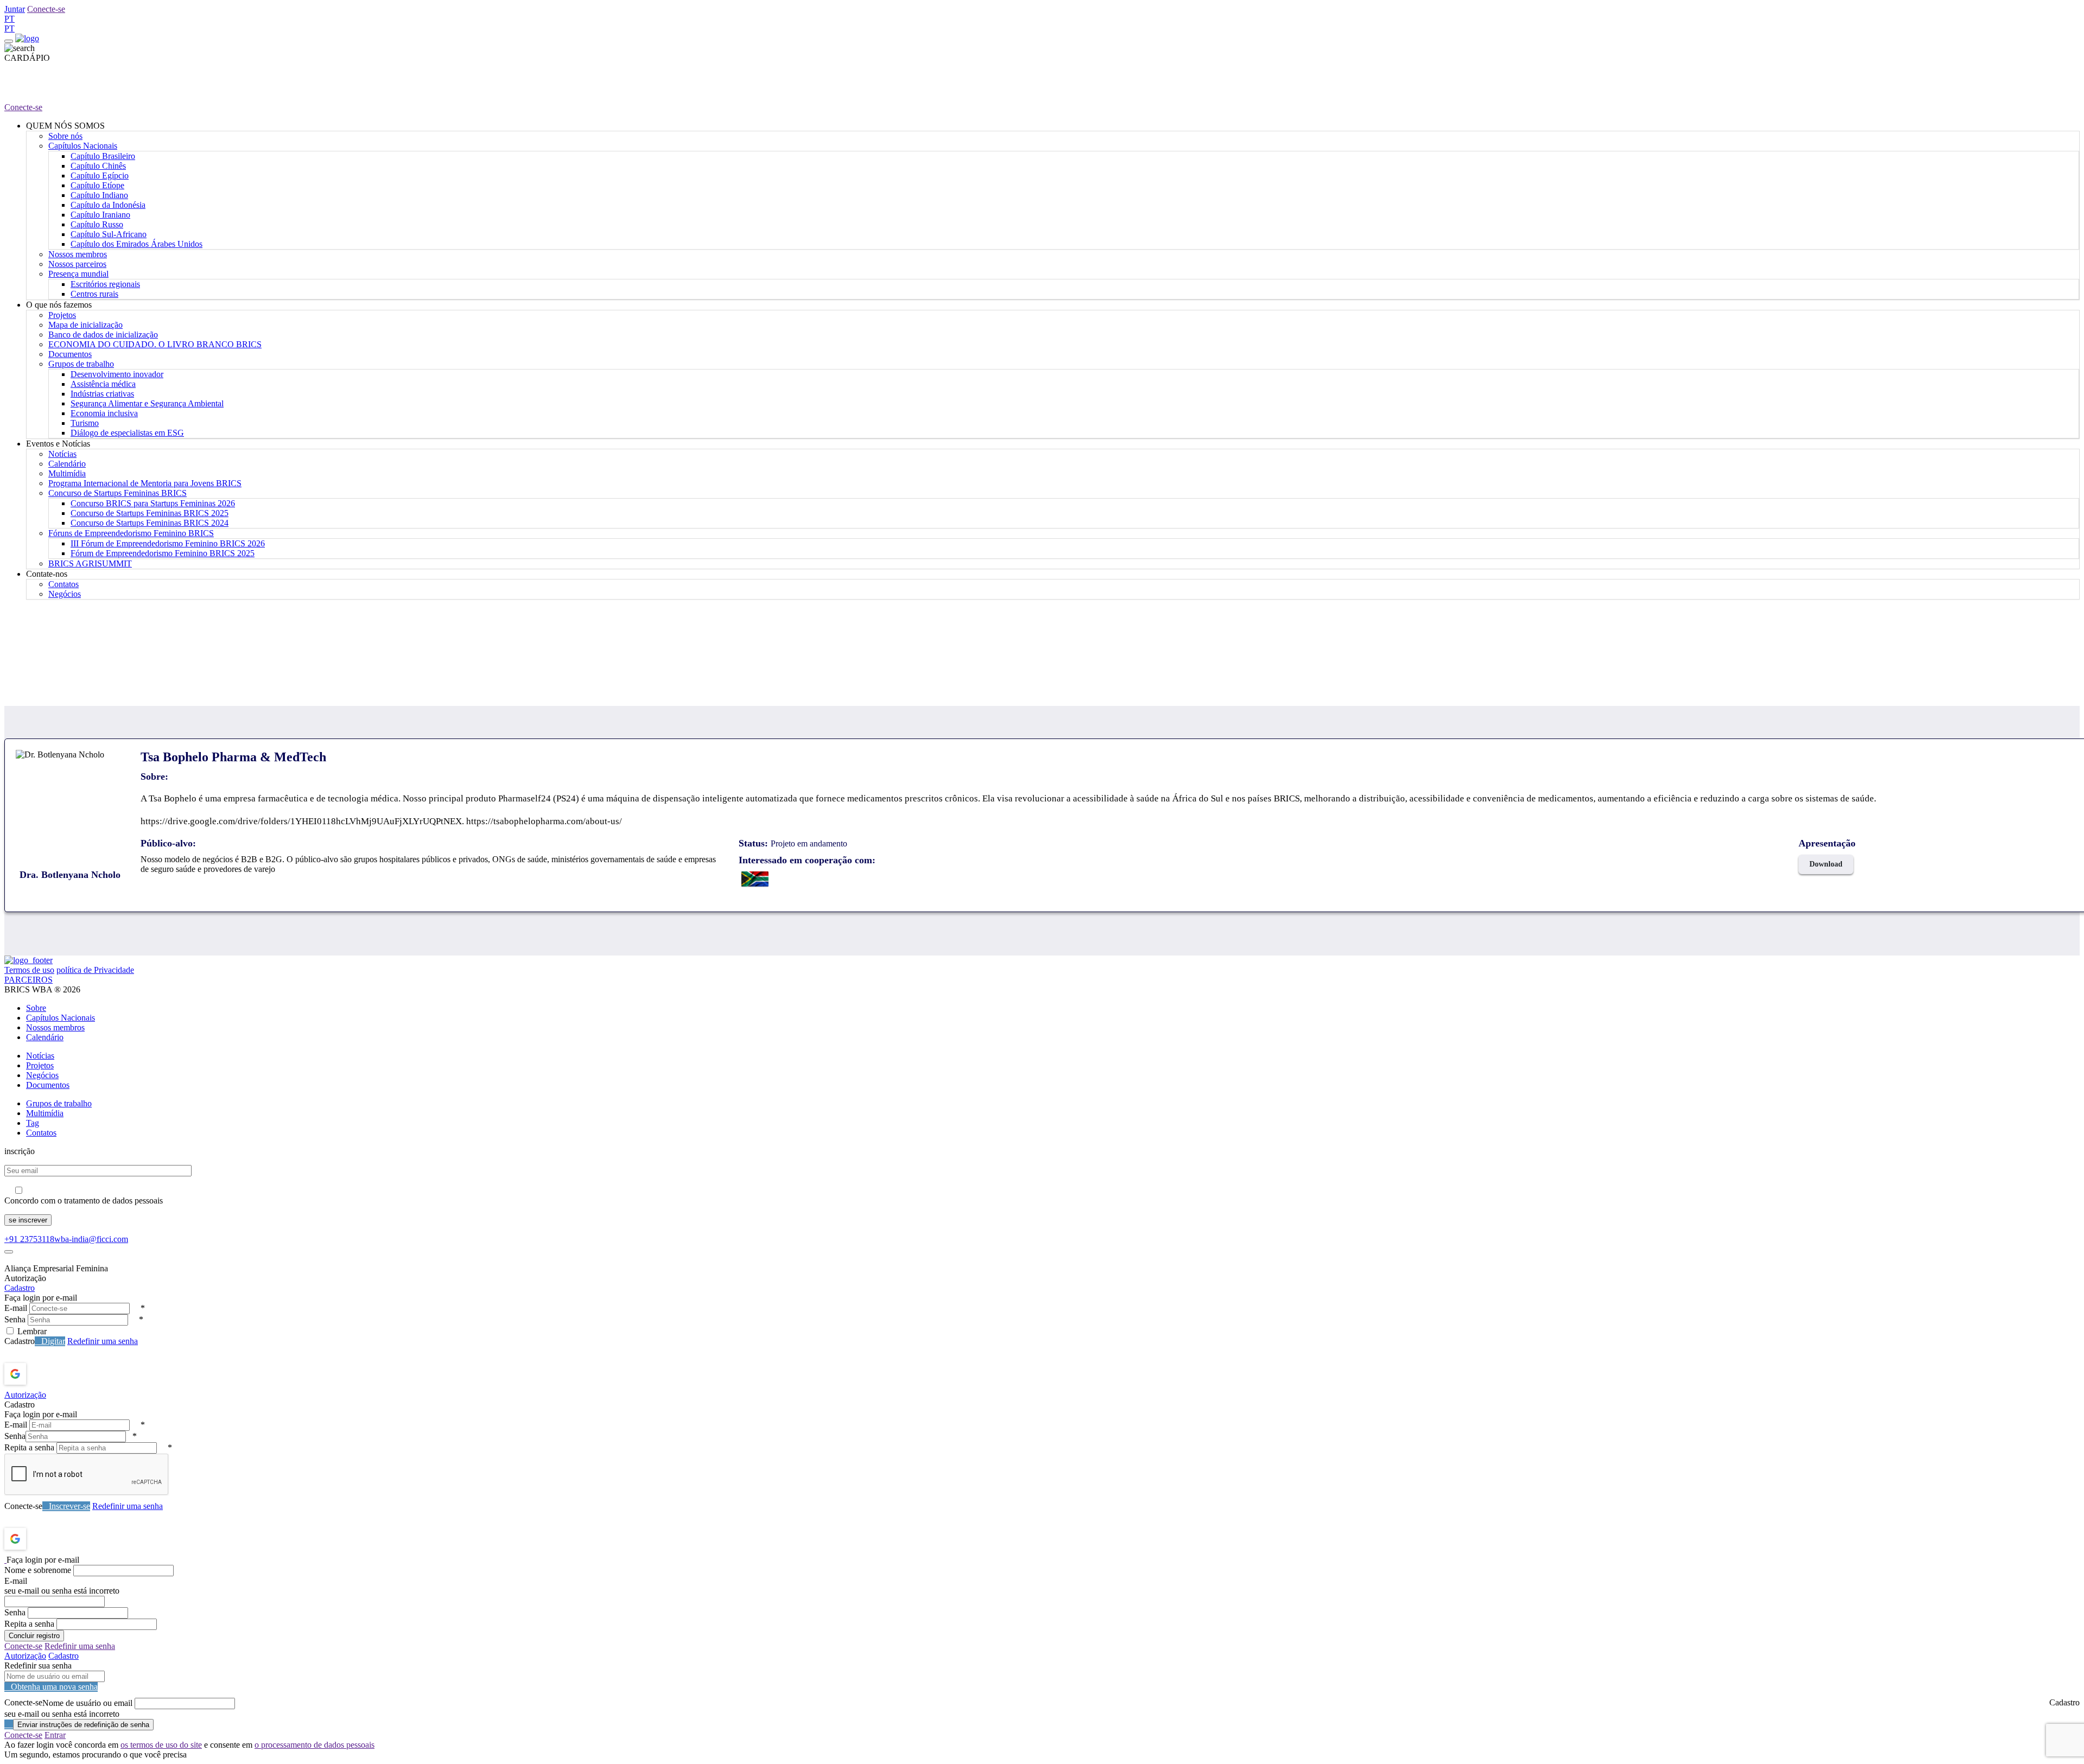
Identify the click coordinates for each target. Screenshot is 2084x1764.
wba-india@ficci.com (91, 1239)
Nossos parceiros (77, 264)
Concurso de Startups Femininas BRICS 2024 (150, 523)
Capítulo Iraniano (100, 215)
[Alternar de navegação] (9, 41)
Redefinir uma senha (103, 1341)
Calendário (67, 464)
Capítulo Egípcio (100, 176)
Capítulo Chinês (98, 166)
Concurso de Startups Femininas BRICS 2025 (150, 513)
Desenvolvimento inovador (117, 374)
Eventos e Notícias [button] (58, 444)
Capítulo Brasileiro (103, 156)
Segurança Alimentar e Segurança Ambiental (147, 403)
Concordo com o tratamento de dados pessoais (84, 1201)
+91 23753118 (29, 1239)
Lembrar (32, 1331)
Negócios (65, 594)
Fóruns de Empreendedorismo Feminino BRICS (131, 533)
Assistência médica (103, 384)
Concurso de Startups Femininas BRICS (117, 493)
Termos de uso (29, 970)
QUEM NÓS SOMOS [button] (65, 126)
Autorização (25, 1395)
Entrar (55, 1735)
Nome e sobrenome (38, 1570)
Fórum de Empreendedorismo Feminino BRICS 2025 (163, 553)
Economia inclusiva (104, 413)
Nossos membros (78, 254)
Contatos (63, 584)
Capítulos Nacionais (83, 146)
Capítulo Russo (97, 224)
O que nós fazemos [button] (59, 305)
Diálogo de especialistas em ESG (127, 433)
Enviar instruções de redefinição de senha (83, 1725)
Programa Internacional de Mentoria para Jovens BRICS (145, 483)
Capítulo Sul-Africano (109, 234)
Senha (15, 1319)
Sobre (36, 1008)
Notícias (62, 454)
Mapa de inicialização (85, 325)
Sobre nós (65, 136)
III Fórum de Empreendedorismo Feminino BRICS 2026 (168, 543)
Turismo (85, 423)
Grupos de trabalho (81, 364)
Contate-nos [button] (47, 574)
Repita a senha (29, 1447)
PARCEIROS (28, 980)
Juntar (15, 9)
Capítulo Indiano (99, 195)
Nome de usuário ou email (87, 1703)
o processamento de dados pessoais (314, 1745)
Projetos (62, 315)
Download (1826, 864)
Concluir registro (34, 1636)
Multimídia (67, 473)
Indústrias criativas (102, 394)
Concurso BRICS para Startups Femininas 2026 (153, 503)
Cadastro (20, 1288)
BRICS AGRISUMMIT (90, 563)
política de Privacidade (95, 970)
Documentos (70, 354)
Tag (33, 1123)
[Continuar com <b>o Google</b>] (44, 1374)
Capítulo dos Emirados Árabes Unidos (136, 244)
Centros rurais (94, 294)
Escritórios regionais (105, 284)
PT (9, 19)
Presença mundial (78, 274)
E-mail (16, 1308)
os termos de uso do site (161, 1745)
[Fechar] (9, 1252)
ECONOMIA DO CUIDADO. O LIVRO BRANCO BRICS (155, 344)
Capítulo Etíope (97, 185)
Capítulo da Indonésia (108, 205)
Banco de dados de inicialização (103, 335)
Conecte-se (46, 9)
